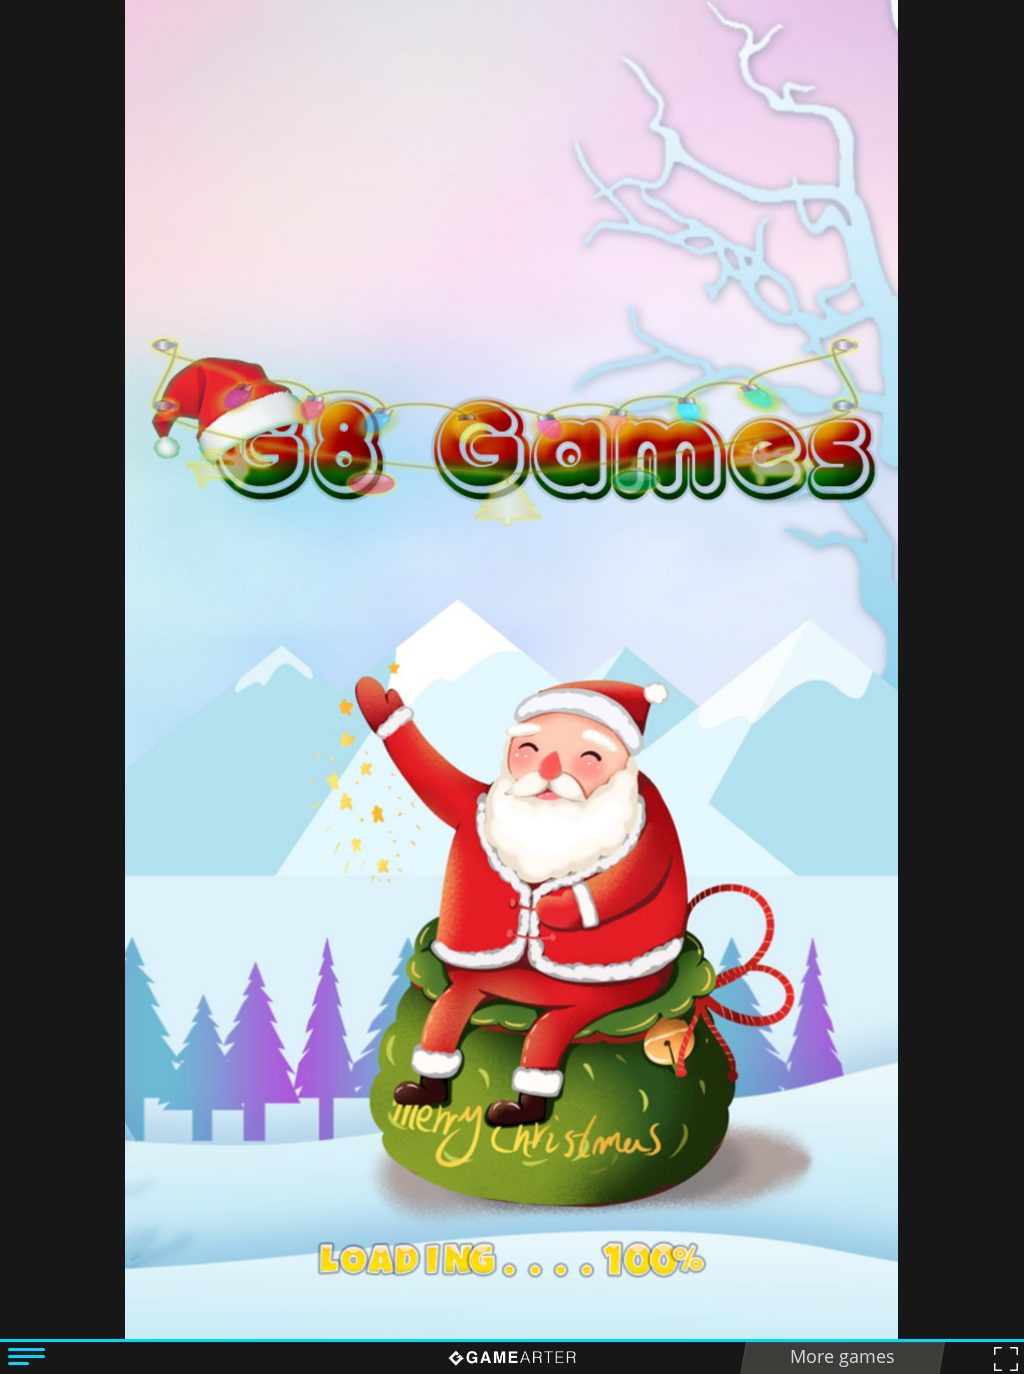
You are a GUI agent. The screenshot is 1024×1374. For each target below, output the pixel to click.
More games (842, 1356)
